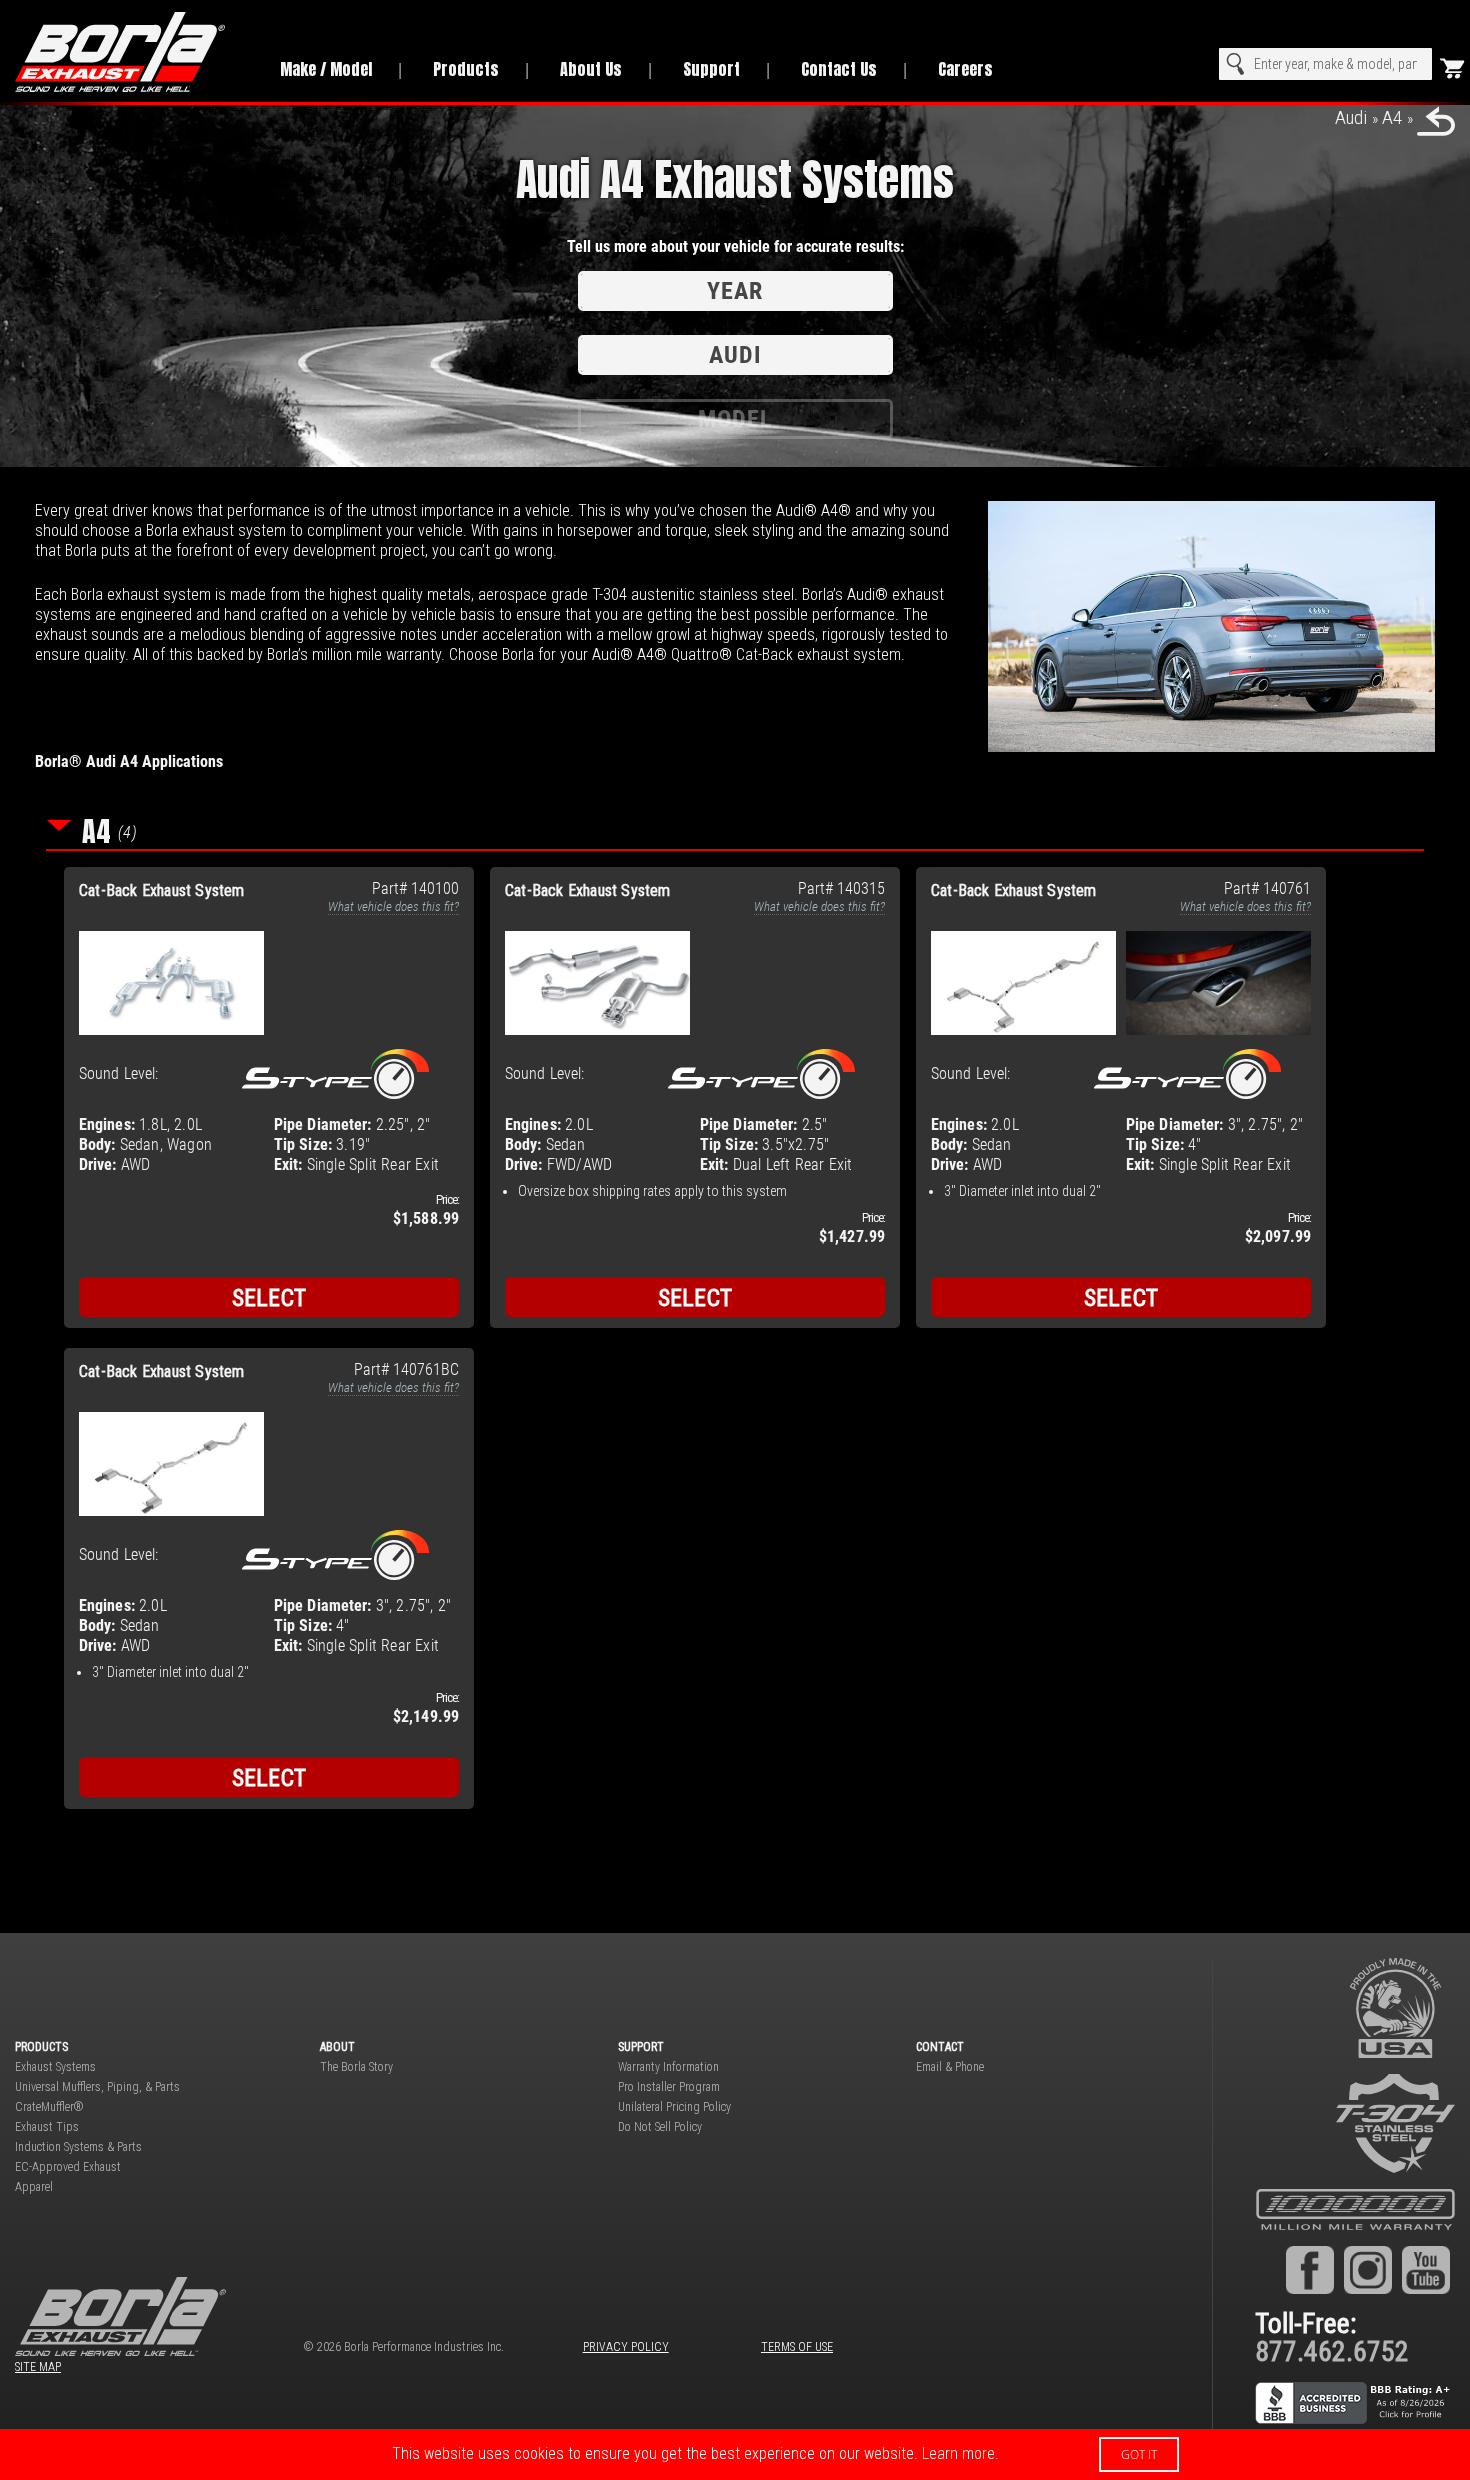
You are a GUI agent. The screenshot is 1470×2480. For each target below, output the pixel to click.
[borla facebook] (1310, 2269)
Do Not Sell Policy (660, 2127)
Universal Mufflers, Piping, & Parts (97, 2087)
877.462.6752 (1332, 2351)
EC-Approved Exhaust (68, 2167)
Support (711, 69)
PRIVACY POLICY (626, 2347)
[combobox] (1325, 64)
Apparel (34, 2187)
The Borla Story (356, 2067)
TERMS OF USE (797, 2347)
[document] (735, 2454)
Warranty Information (668, 2067)
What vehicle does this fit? (393, 906)
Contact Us (839, 69)
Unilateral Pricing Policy (674, 2107)
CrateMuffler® (49, 2107)
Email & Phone (950, 2067)
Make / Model (326, 69)
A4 (1392, 117)
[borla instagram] (1368, 2269)
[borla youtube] (1426, 2269)
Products (466, 69)
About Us (591, 69)
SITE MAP (38, 2367)
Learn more (958, 2453)
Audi (1351, 117)
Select (269, 1298)
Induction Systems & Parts (78, 2147)
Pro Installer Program (669, 2087)
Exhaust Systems (55, 2067)
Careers (965, 69)
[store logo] (130, 52)
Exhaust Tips (47, 2127)
